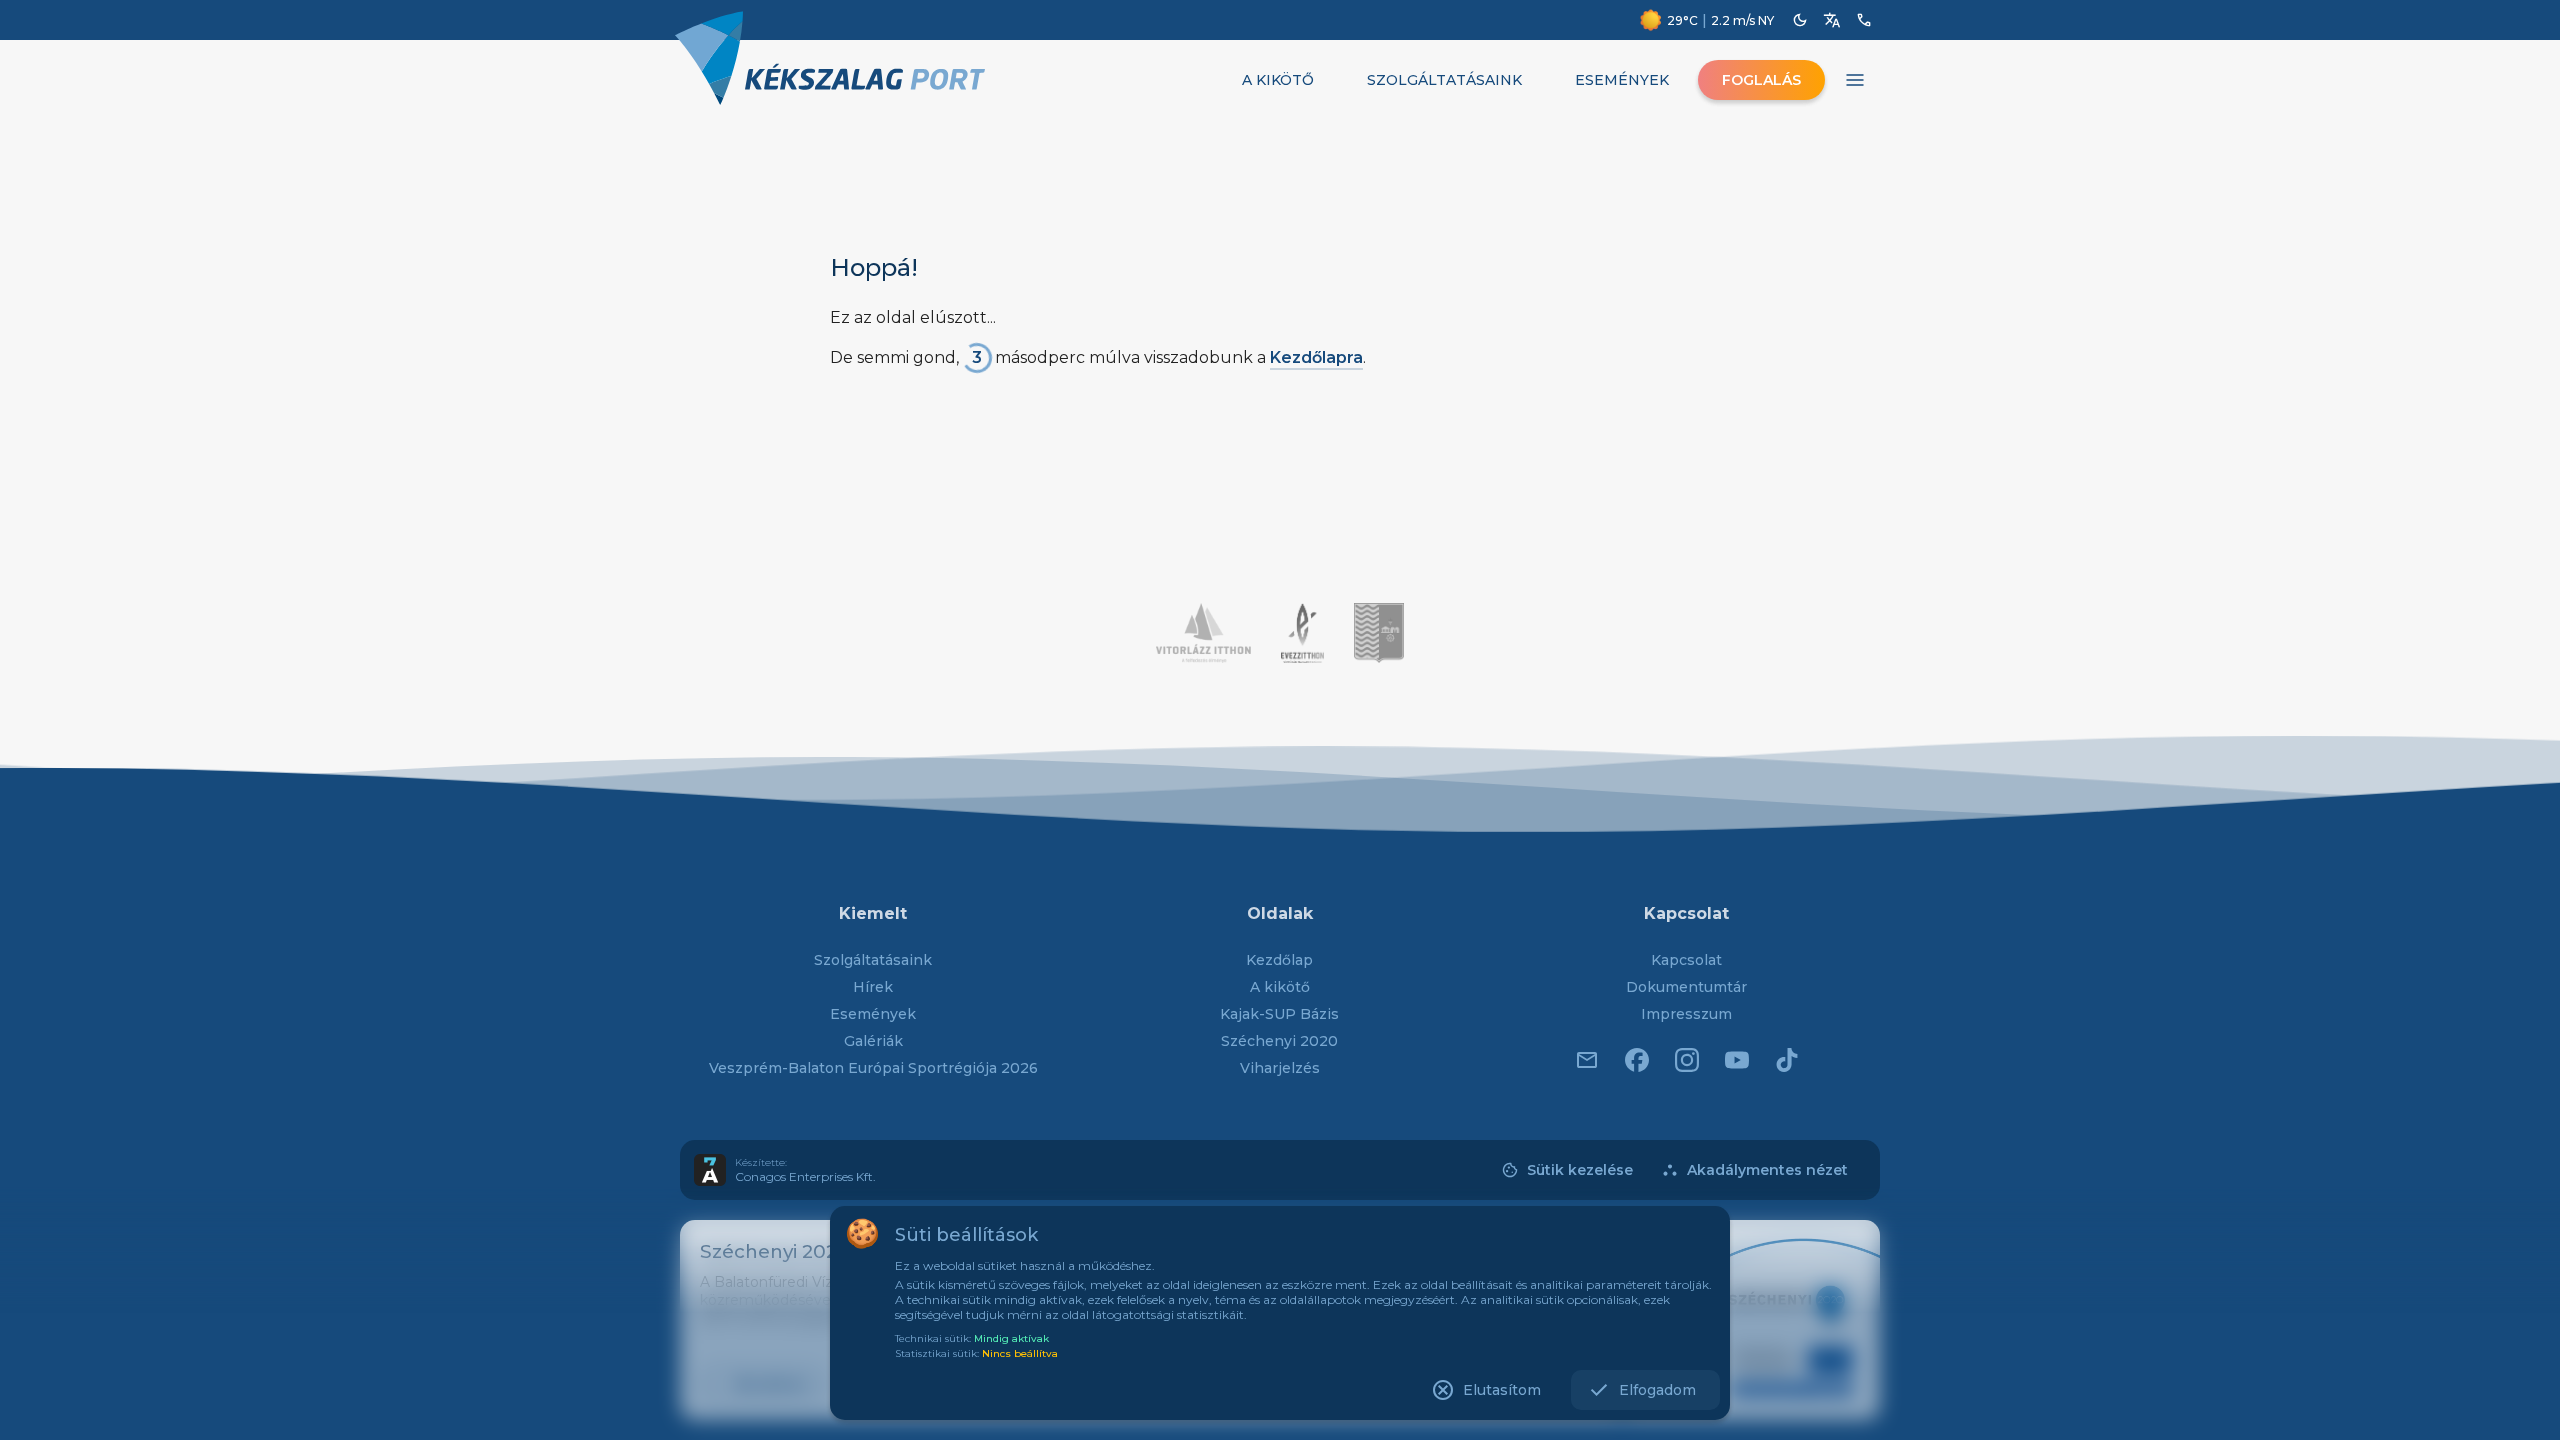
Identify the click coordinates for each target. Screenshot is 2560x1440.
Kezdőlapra (1316, 357)
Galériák (873, 1041)
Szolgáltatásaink (873, 960)
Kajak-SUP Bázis (1279, 1014)
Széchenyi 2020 (1279, 1041)
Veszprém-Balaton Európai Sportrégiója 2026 (873, 1068)
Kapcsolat (1686, 960)
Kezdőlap (1279, 960)
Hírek (873, 987)
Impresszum (1686, 1014)
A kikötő (1280, 987)
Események (873, 1014)
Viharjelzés (1280, 1068)
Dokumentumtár (1686, 987)
